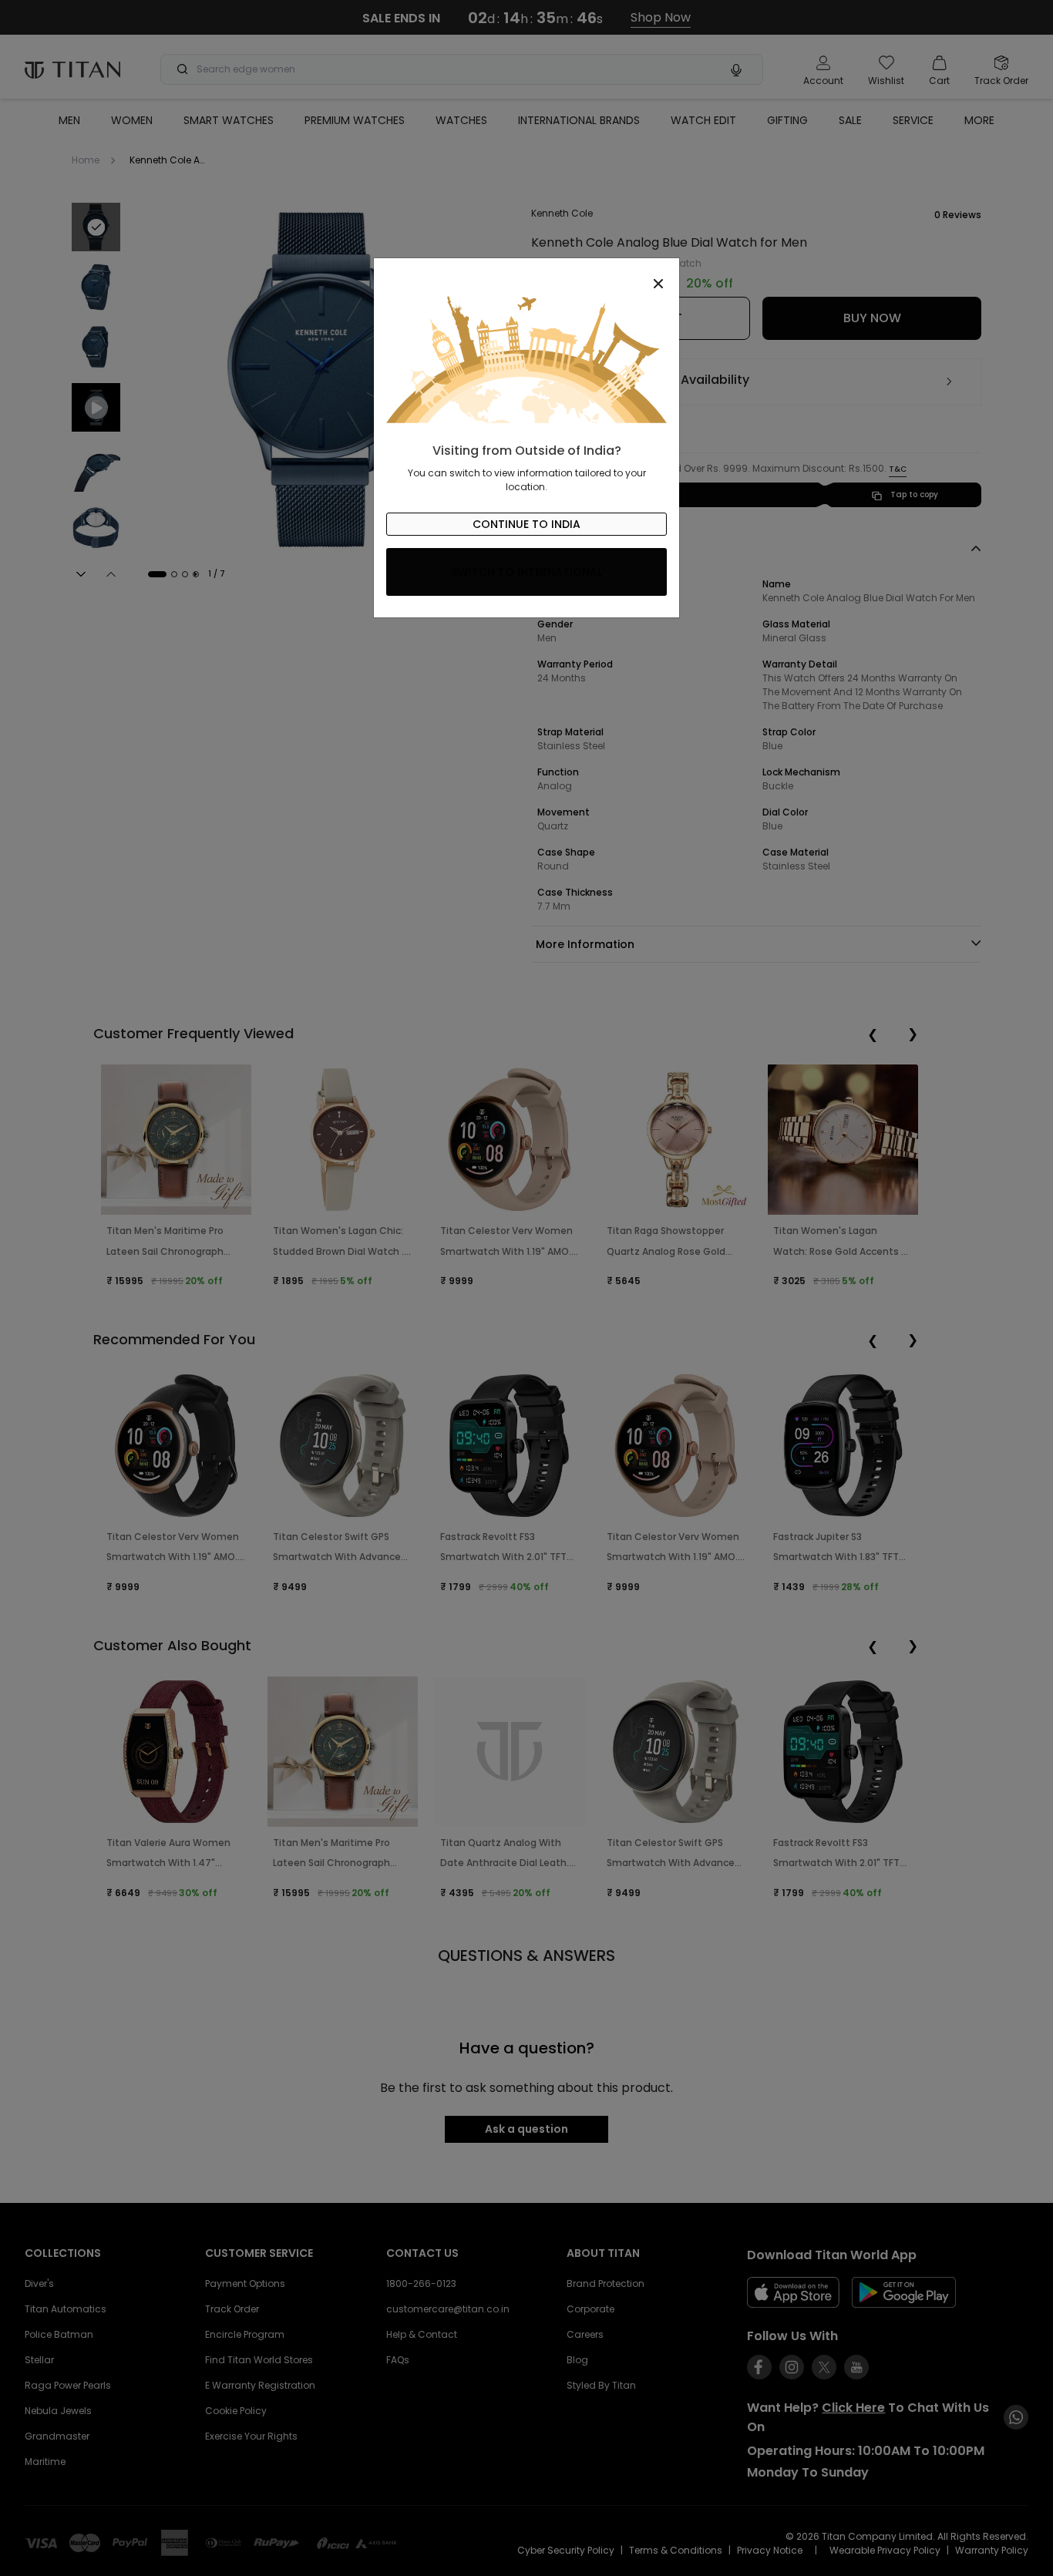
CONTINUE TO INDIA (526, 524)
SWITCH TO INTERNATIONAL (527, 572)
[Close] (526, 275)
